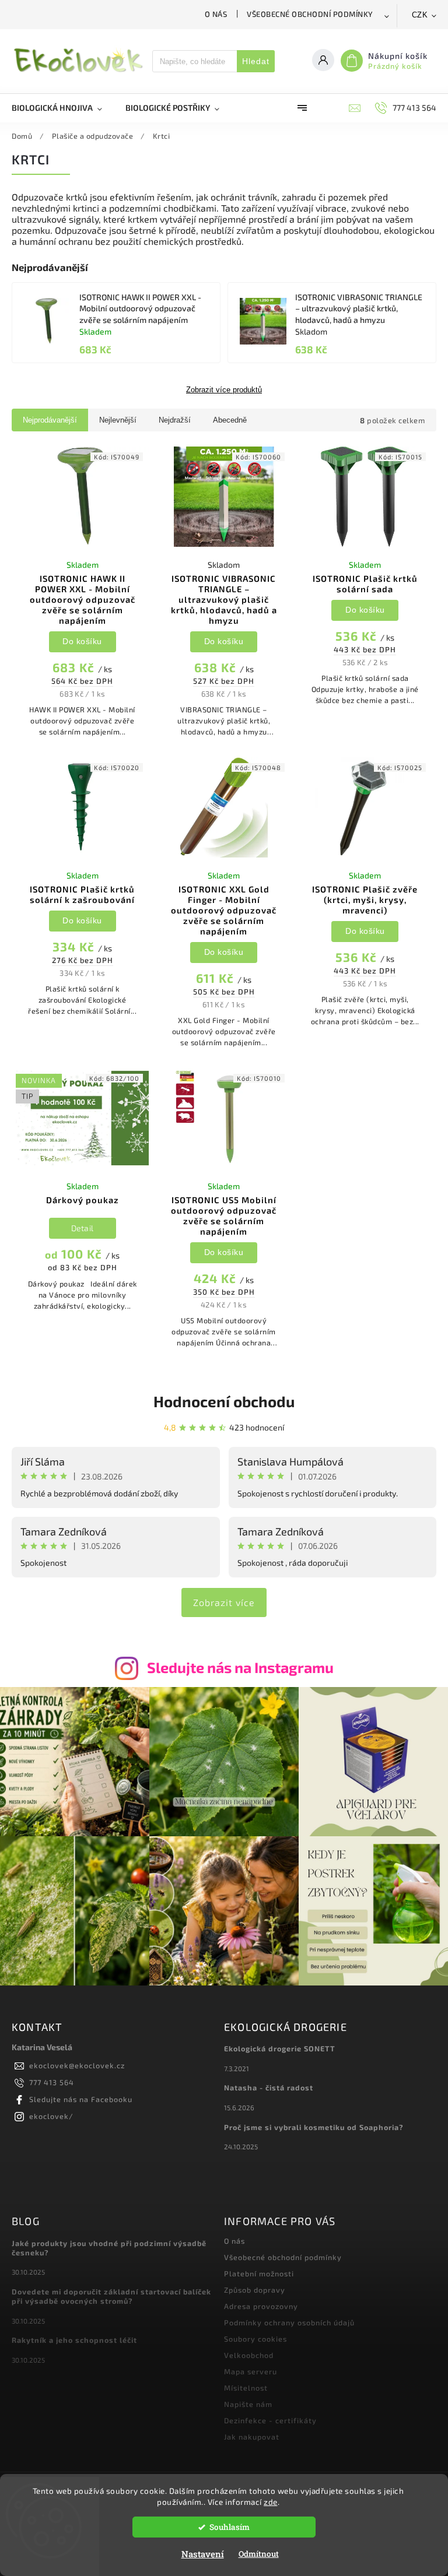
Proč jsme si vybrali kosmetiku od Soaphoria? (314, 2127)
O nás (216, 14)
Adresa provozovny (261, 2306)
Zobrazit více (224, 1602)
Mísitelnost (246, 2388)
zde (271, 2502)
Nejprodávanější (50, 420)
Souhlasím (230, 2527)
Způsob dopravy (255, 2290)
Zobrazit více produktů (224, 390)
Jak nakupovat (252, 2437)
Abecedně (230, 420)
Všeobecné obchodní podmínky (310, 14)
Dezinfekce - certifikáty (270, 2420)
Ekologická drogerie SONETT (280, 2048)
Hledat (256, 61)
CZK (420, 15)
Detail (83, 1228)
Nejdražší (175, 420)
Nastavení (203, 2554)
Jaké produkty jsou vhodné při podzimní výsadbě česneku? (109, 2248)
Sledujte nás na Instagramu (240, 1667)
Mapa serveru (251, 2371)
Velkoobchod (249, 2355)
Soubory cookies (256, 2339)
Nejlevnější (118, 420)
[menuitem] (63, 108)
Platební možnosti (259, 2273)
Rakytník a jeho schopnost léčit (74, 2340)
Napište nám (248, 2404)
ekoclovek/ (51, 2116)
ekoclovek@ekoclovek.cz (77, 2065)
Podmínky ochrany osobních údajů (289, 2322)
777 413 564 (52, 2082)
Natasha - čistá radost (269, 2087)
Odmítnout (259, 2554)
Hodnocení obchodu (224, 1401)
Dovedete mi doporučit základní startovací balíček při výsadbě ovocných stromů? (111, 2296)
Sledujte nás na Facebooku (81, 2099)
